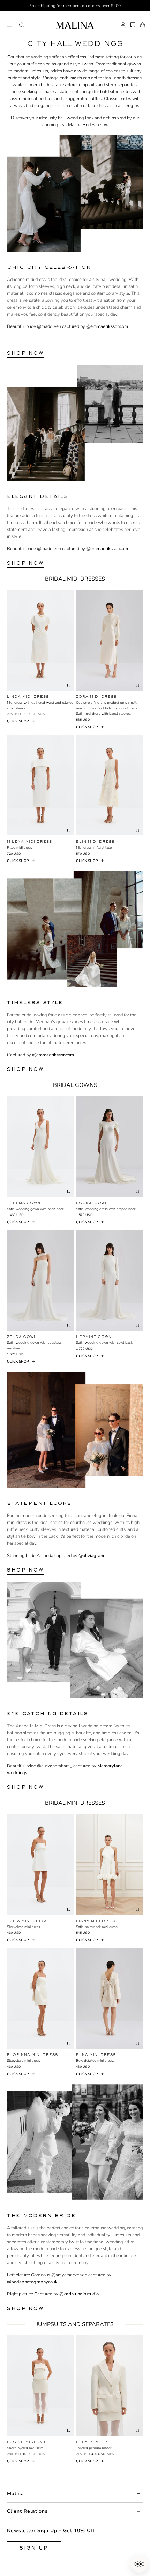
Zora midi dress (96, 697)
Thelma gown (24, 1203)
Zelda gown (22, 1337)
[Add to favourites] (69, 685)
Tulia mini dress (27, 1921)
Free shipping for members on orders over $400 (75, 6)
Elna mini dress (96, 2055)
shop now (25, 353)
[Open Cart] (143, 25)
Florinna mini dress (32, 2055)
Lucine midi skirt (28, 2442)
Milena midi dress (29, 842)
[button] (22, 25)
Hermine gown (94, 1337)
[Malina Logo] (75, 25)
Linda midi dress (28, 697)
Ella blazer (92, 2442)
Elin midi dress (95, 842)
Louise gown (92, 1203)
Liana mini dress (97, 1921)
